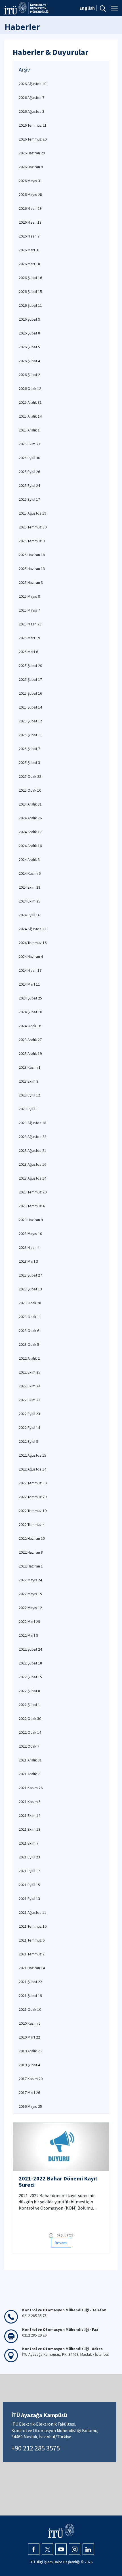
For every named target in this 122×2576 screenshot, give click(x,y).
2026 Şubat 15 (30, 291)
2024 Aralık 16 (30, 846)
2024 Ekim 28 (30, 887)
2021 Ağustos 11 (32, 1912)
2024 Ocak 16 (30, 1026)
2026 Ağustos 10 (32, 84)
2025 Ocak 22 (30, 776)
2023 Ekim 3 (29, 1081)
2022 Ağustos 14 (32, 1469)
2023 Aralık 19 (30, 1053)
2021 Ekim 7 (29, 1843)
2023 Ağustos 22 (32, 1137)
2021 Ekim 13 (30, 1829)
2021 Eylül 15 (29, 1885)
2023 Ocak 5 (29, 1344)
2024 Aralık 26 (30, 818)
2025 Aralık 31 (30, 402)
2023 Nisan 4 (29, 1247)
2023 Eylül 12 (29, 1095)
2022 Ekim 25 (30, 1372)
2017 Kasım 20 (31, 2079)
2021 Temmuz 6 (32, 1940)
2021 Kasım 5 (30, 1802)
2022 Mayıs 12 (30, 1608)
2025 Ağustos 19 (32, 513)
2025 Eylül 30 (29, 458)
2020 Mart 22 (29, 2037)
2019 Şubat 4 (29, 2065)
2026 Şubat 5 (29, 347)
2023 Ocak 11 (30, 1317)
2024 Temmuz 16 (33, 943)
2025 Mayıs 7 (29, 610)
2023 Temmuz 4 (32, 1206)
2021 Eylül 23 (29, 1857)
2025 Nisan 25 (30, 624)
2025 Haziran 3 (31, 582)
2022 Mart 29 (29, 1621)
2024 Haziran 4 (31, 956)
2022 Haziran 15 (32, 1538)
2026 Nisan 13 (30, 222)
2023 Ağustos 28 (32, 1123)
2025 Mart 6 (28, 652)
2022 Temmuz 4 (32, 1525)
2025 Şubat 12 (30, 721)
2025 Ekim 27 (30, 444)
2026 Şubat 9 (29, 319)
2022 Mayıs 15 (30, 1594)
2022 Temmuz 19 (33, 1511)
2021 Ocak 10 (30, 2009)
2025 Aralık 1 (29, 430)
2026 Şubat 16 (30, 278)
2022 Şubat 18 (30, 1663)
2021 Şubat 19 (30, 1996)
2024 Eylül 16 (29, 915)
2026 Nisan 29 (30, 208)
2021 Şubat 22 (30, 1982)
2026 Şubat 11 (30, 305)
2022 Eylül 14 (29, 1428)
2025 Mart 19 (29, 638)
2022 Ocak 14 (30, 1732)
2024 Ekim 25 (30, 901)
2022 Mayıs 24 (30, 1580)
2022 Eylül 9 (28, 1441)
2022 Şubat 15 (30, 1677)
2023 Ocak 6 (29, 1331)
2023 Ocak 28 (30, 1303)
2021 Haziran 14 (32, 1968)
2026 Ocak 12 (30, 388)
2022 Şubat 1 (29, 1705)
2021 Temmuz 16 (33, 1926)
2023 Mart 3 (28, 1261)
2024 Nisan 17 (30, 970)
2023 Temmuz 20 (33, 1192)
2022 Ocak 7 (29, 1746)
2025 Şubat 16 (30, 693)
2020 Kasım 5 (30, 2023)
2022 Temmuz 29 (33, 1497)
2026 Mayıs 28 (30, 195)
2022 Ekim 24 (30, 1386)
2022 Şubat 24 (30, 1649)
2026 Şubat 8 (29, 333)
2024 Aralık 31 (30, 804)
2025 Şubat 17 (30, 679)
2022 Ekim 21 (30, 1400)
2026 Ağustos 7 (31, 98)
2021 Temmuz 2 (32, 1954)
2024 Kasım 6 (30, 873)
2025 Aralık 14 (30, 416)
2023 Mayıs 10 (30, 1234)
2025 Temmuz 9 (32, 541)
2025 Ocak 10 (30, 790)
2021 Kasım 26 (31, 1788)
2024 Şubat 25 (30, 998)
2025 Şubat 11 (30, 735)
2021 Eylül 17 (29, 1871)
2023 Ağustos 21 (32, 1150)
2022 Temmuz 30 (33, 1483)
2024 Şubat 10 (30, 1012)
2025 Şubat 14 (30, 707)
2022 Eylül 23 (29, 1414)
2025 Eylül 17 (29, 499)
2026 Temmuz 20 (33, 139)
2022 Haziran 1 (31, 1566)
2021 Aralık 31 (30, 1760)
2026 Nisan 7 (29, 236)
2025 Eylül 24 (29, 485)
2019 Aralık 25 (30, 2051)
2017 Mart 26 (29, 2093)
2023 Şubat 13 (30, 1289)
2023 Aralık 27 (30, 1040)
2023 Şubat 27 (30, 1275)
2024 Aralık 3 (29, 860)
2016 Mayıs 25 (30, 2106)
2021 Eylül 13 (29, 1899)
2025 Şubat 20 (30, 666)
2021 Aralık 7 (29, 1774)
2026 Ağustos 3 (31, 111)
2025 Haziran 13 (32, 569)
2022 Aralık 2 (29, 1358)
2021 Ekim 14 (30, 1815)
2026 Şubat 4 (29, 361)
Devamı (61, 2243)
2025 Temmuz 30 (33, 527)
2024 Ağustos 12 (32, 929)
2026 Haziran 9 (31, 167)
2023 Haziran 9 (31, 1220)
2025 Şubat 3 (29, 763)
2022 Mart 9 (28, 1635)
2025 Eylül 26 (29, 472)
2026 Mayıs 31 (30, 181)
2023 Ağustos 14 (32, 1178)
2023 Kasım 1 (30, 1067)
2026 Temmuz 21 (33, 125)
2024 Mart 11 (29, 984)
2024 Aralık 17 (30, 832)
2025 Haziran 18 (32, 555)
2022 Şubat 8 (29, 1691)
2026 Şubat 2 (29, 375)
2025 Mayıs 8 (29, 596)
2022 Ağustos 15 (32, 1455)
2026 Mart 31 (29, 250)
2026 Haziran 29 (32, 153)
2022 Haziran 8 (31, 1552)
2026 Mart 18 (29, 264)
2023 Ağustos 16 (32, 1164)
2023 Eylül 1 (28, 1109)
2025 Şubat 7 (29, 749)
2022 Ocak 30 (30, 1718)
